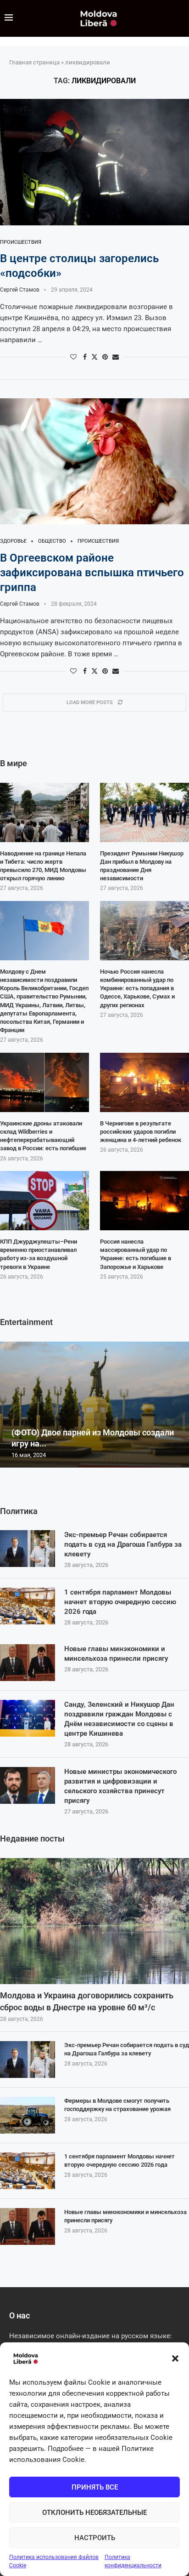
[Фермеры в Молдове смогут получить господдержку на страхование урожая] (28, 2115)
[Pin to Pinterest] (105, 357)
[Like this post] (73, 357)
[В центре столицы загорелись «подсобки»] (94, 162)
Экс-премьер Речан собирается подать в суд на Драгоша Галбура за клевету (123, 1544)
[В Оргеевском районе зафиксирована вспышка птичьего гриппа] (94, 462)
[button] (175, 2358)
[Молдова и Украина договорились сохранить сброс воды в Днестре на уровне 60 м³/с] (94, 1921)
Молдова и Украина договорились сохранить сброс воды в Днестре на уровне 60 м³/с (87, 2001)
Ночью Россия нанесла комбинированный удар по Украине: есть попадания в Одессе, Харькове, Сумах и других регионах (137, 988)
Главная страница (34, 62)
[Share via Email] (116, 357)
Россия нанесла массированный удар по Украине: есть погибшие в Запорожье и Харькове (136, 1254)
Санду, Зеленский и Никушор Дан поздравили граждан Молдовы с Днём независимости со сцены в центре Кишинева (119, 1719)
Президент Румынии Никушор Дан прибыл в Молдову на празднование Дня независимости (142, 866)
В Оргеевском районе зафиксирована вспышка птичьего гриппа (92, 573)
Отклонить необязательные (94, 2513)
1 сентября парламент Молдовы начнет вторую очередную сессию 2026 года (120, 1602)
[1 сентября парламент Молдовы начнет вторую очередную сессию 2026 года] (28, 1606)
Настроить (95, 2538)
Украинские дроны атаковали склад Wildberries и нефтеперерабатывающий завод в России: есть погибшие (43, 1136)
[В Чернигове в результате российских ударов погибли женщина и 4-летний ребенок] (145, 1082)
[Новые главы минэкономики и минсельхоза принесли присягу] (28, 1663)
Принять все (95, 2487)
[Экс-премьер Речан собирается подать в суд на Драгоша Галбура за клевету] (28, 1549)
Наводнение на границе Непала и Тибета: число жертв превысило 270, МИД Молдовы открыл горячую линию (43, 866)
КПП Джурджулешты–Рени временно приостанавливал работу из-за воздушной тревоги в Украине (39, 1254)
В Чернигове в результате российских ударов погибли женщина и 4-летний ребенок (141, 1132)
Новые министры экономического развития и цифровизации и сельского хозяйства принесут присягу (120, 1786)
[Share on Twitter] (94, 357)
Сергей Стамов (20, 290)
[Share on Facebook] (85, 357)
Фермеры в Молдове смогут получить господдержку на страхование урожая (117, 2105)
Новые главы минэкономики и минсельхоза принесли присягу (116, 1654)
